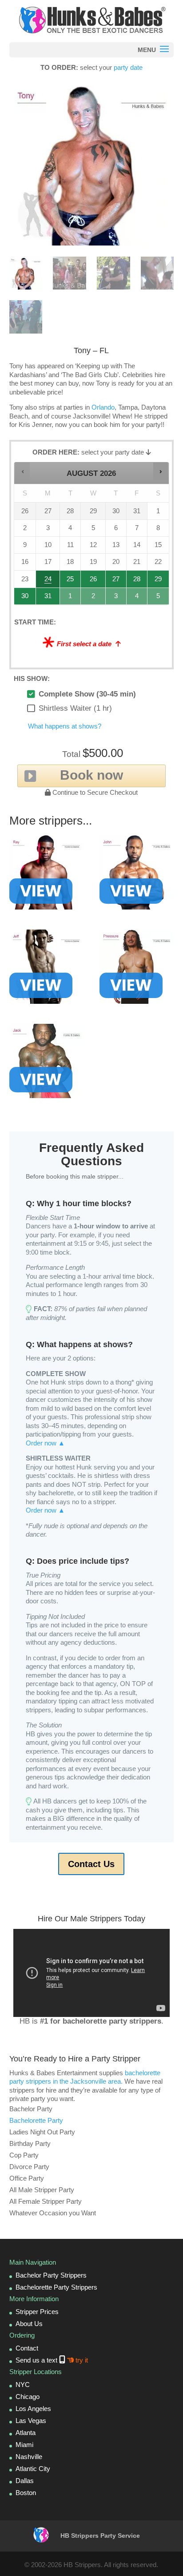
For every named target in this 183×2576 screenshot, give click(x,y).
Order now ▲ (45, 1443)
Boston (26, 2493)
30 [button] (25, 598)
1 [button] (71, 598)
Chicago (28, 2397)
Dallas (25, 2481)
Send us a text (52, 2360)
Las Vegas (31, 2421)
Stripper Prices (37, 2312)
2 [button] (93, 598)
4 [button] (137, 598)
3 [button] (116, 598)
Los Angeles (33, 2409)
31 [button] (48, 598)
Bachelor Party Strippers (51, 2275)
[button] (22, 471)
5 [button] (159, 598)
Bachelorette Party (36, 2120)
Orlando (103, 407)
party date (128, 67)
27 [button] (116, 581)
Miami (24, 2445)
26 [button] (93, 581)
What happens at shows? (65, 726)
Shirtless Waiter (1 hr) (75, 708)
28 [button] (137, 581)
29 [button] (159, 581)
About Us (29, 2324)
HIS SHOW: (32, 678)
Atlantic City (33, 2469)
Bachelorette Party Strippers (56, 2287)
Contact (27, 2348)
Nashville (29, 2457)
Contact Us (91, 1864)
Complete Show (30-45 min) (87, 694)
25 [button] (71, 581)
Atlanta (26, 2433)
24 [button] (48, 581)
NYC (23, 2385)
